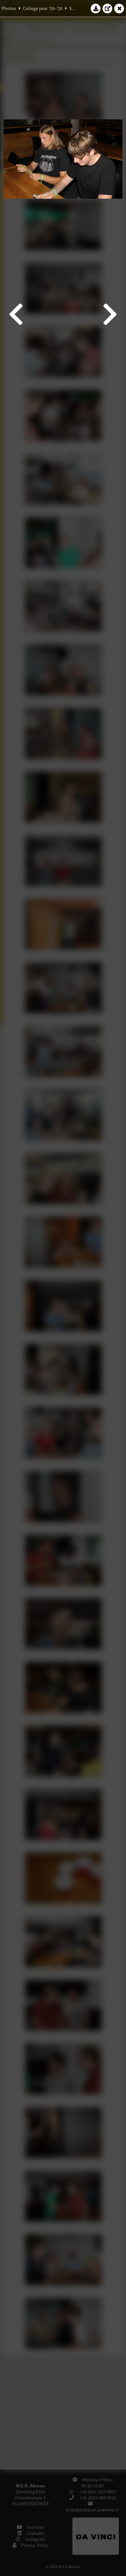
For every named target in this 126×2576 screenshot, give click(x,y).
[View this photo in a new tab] (108, 8)
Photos (9, 8)
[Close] (119, 8)
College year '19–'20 (43, 8)
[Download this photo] (96, 8)
